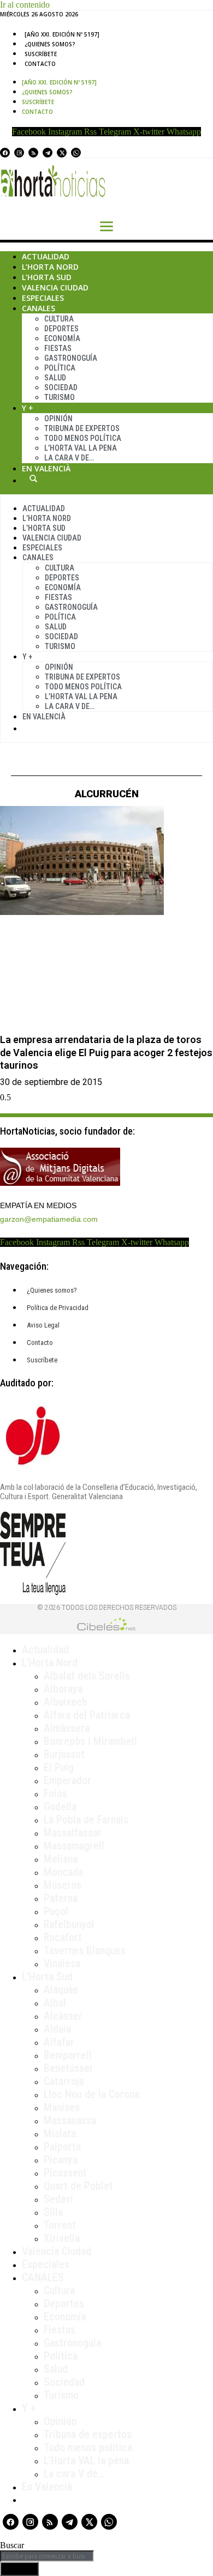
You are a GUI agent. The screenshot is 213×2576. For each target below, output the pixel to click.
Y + (28, 408)
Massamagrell (74, 1846)
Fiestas (58, 348)
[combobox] (47, 2556)
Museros (63, 1885)
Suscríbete (41, 54)
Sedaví (58, 2199)
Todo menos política (83, 438)
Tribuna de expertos (82, 428)
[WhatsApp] (76, 153)
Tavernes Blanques (85, 1950)
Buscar (33, 478)
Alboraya (63, 1689)
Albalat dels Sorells (87, 1676)
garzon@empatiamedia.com (49, 1219)
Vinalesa (62, 1963)
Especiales (43, 298)
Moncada (63, 1872)
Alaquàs (61, 1990)
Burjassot (64, 1754)
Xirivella (62, 2238)
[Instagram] (19, 153)
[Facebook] (5, 153)
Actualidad (46, 256)
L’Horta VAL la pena (86, 2460)
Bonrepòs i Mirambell (90, 1741)
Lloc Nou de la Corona (91, 2094)
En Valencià (46, 468)
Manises (62, 2107)
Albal (55, 2003)
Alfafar (59, 2042)
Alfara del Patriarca (87, 1715)
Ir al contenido (25, 5)
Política (60, 368)
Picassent (65, 2173)
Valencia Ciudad (55, 287)
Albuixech (65, 1702)
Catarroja (64, 2081)
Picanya (61, 2160)
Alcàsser (63, 2016)
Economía (62, 338)
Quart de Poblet (78, 2186)
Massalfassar (73, 1833)
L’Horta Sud (47, 277)
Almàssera (67, 1728)
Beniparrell (68, 2055)
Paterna (61, 1898)
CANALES (43, 2277)
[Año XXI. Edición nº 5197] (62, 34)
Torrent (60, 2225)
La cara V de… (69, 458)
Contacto (40, 64)
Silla (53, 2212)
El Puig (59, 1767)
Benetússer (69, 2068)
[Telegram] (48, 153)
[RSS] (33, 153)
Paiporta (62, 2147)
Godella (60, 1807)
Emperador (67, 1780)
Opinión (58, 419)
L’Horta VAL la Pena (81, 448)
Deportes (61, 329)
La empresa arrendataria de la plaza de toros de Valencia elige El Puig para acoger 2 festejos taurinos (106, 1052)
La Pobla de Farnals (86, 1820)
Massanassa (70, 2120)
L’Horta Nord (50, 267)
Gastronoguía (71, 358)
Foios (55, 1793)
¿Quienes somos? (50, 44)
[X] (62, 153)
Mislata (60, 2133)
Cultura (59, 319)
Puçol (56, 1911)
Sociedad (61, 387)
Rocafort (63, 1937)
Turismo (60, 397)
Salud (55, 378)
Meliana (61, 1859)
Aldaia (57, 2029)
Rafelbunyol (69, 1924)
